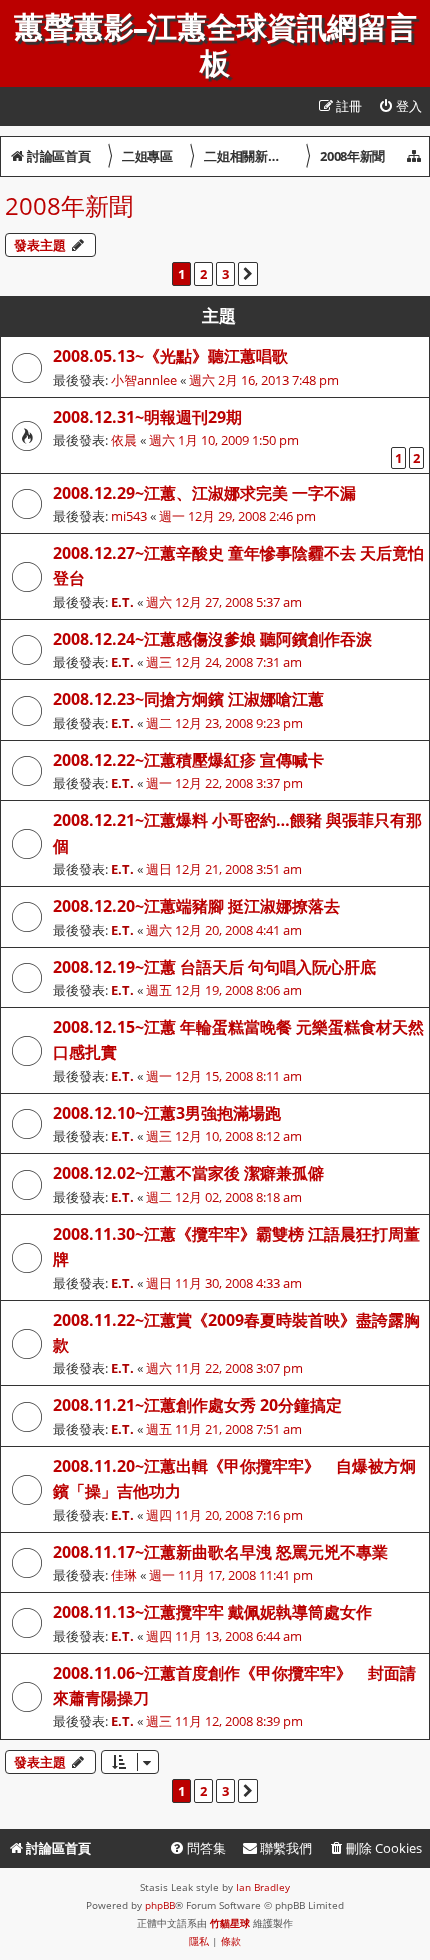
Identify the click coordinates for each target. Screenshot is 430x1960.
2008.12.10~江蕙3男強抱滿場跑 (167, 1113)
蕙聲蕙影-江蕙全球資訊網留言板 (215, 46)
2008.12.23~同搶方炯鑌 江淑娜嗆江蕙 (188, 699)
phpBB (160, 1905)
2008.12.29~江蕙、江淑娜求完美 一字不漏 (204, 493)
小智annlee (144, 380)
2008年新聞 (69, 205)
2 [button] (203, 274)
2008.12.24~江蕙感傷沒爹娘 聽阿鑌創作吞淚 (212, 639)
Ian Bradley (263, 1887)
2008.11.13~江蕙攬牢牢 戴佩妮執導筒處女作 (212, 1612)
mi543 (129, 516)
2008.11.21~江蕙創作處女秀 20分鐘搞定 (197, 1405)
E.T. (122, 602)
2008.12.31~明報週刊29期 (147, 417)
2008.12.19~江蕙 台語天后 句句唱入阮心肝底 (214, 967)
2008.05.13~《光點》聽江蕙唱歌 (170, 356)
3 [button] (225, 274)
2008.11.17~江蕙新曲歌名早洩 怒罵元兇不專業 (220, 1552)
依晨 (124, 440)
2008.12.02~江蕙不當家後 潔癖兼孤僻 (188, 1173)
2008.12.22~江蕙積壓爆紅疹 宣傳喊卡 (188, 760)
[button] (248, 274)
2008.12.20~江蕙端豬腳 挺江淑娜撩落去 (196, 906)
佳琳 (124, 1575)
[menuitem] (400, 106)
